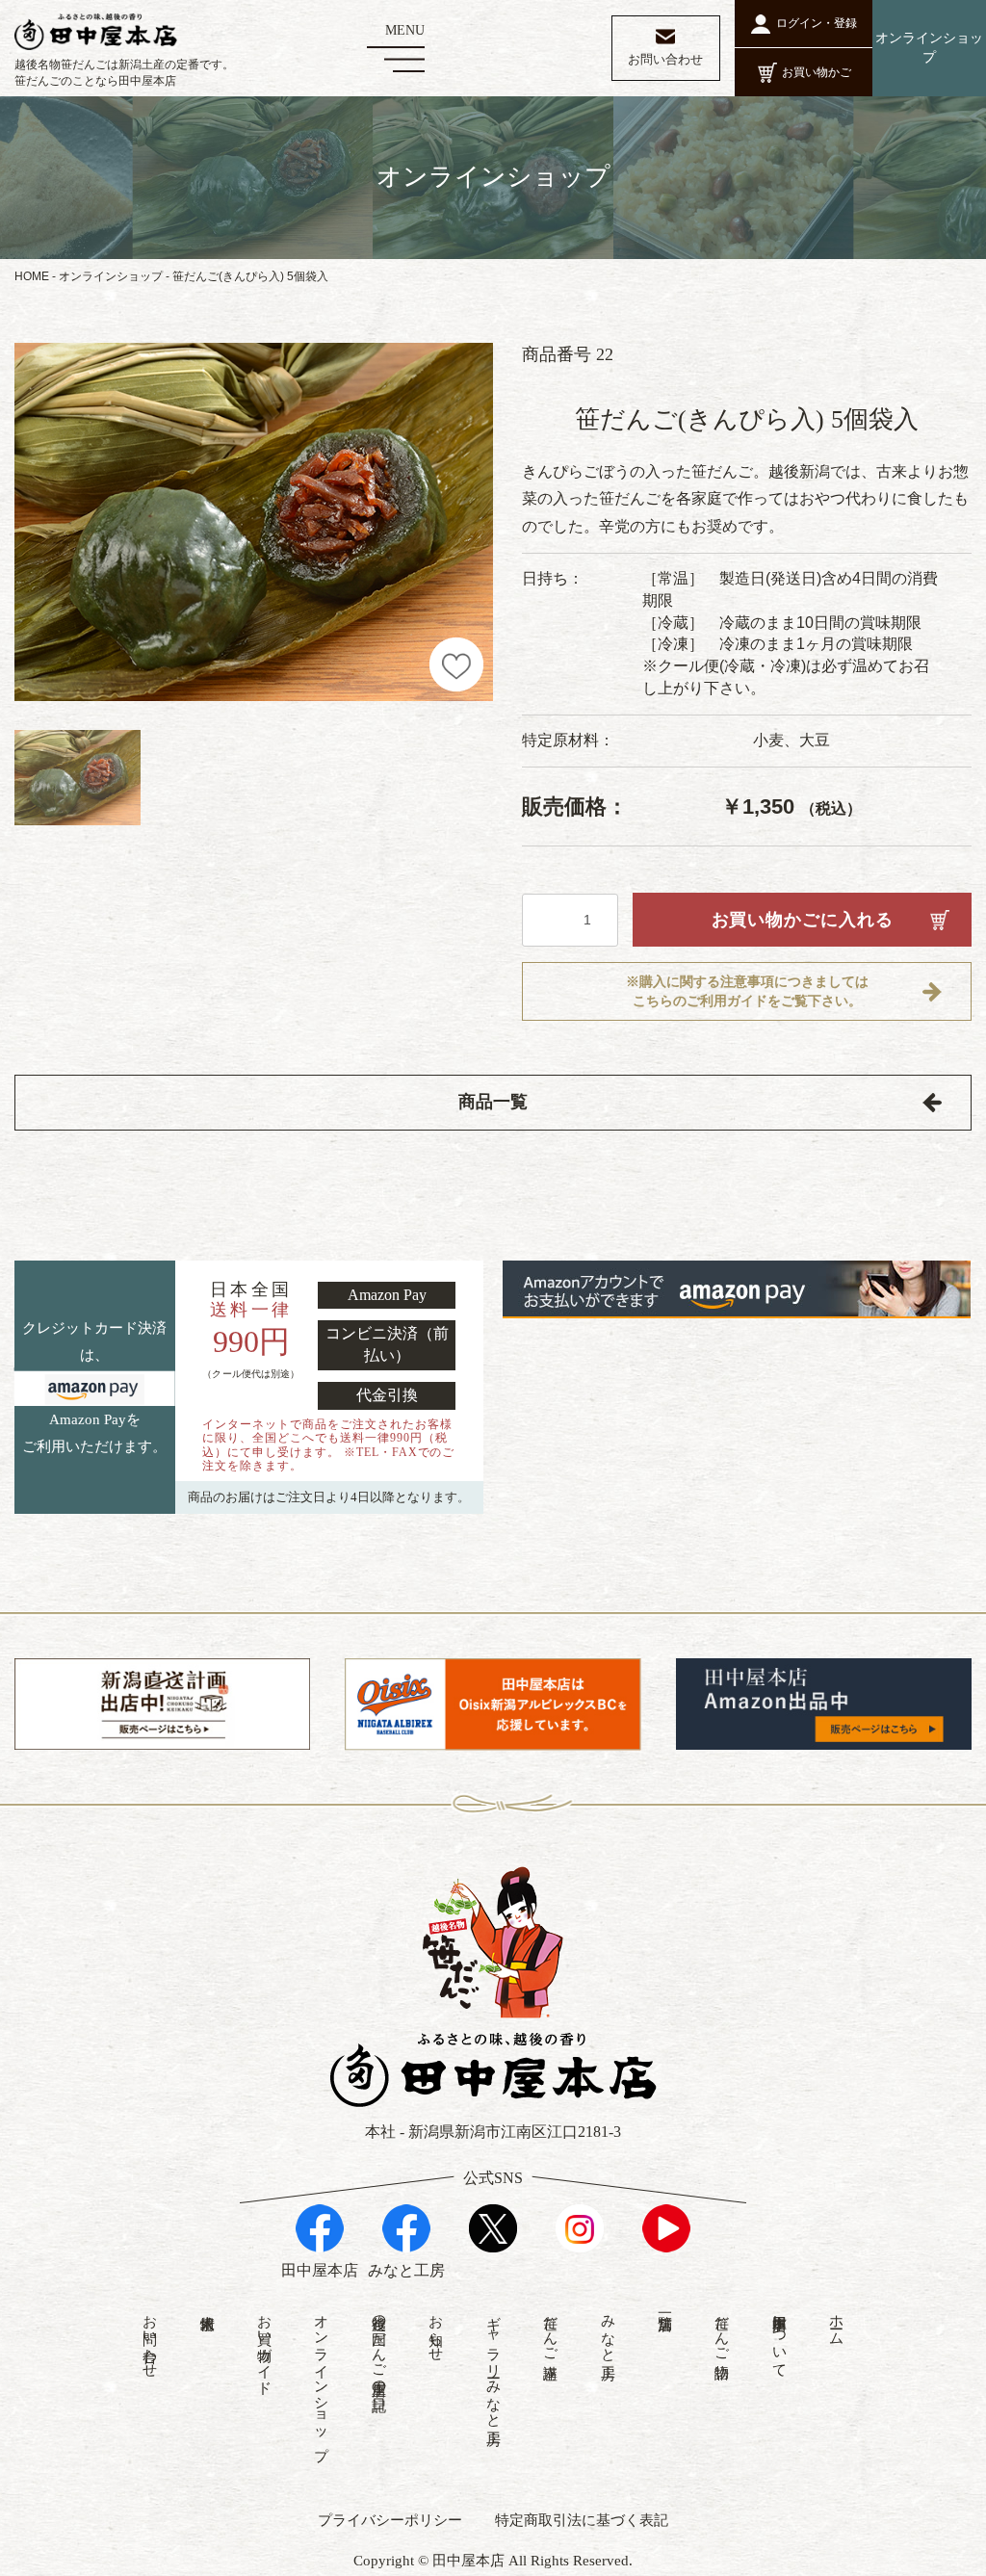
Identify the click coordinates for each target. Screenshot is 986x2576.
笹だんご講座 (551, 2330)
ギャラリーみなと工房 (494, 2363)
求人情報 (207, 2305)
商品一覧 (493, 1102)
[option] (254, 522)
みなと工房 (609, 2330)
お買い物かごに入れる (803, 920)
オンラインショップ (111, 276)
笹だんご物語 (722, 2330)
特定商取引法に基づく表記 (582, 2520)
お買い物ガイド (265, 2346)
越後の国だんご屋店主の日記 (379, 2346)
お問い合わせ (150, 2338)
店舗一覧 (665, 2305)
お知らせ (436, 2330)
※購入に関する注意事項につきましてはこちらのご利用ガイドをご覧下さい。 (747, 991)
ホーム (837, 2322)
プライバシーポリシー (390, 2520)
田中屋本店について (780, 2338)
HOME (32, 276)
